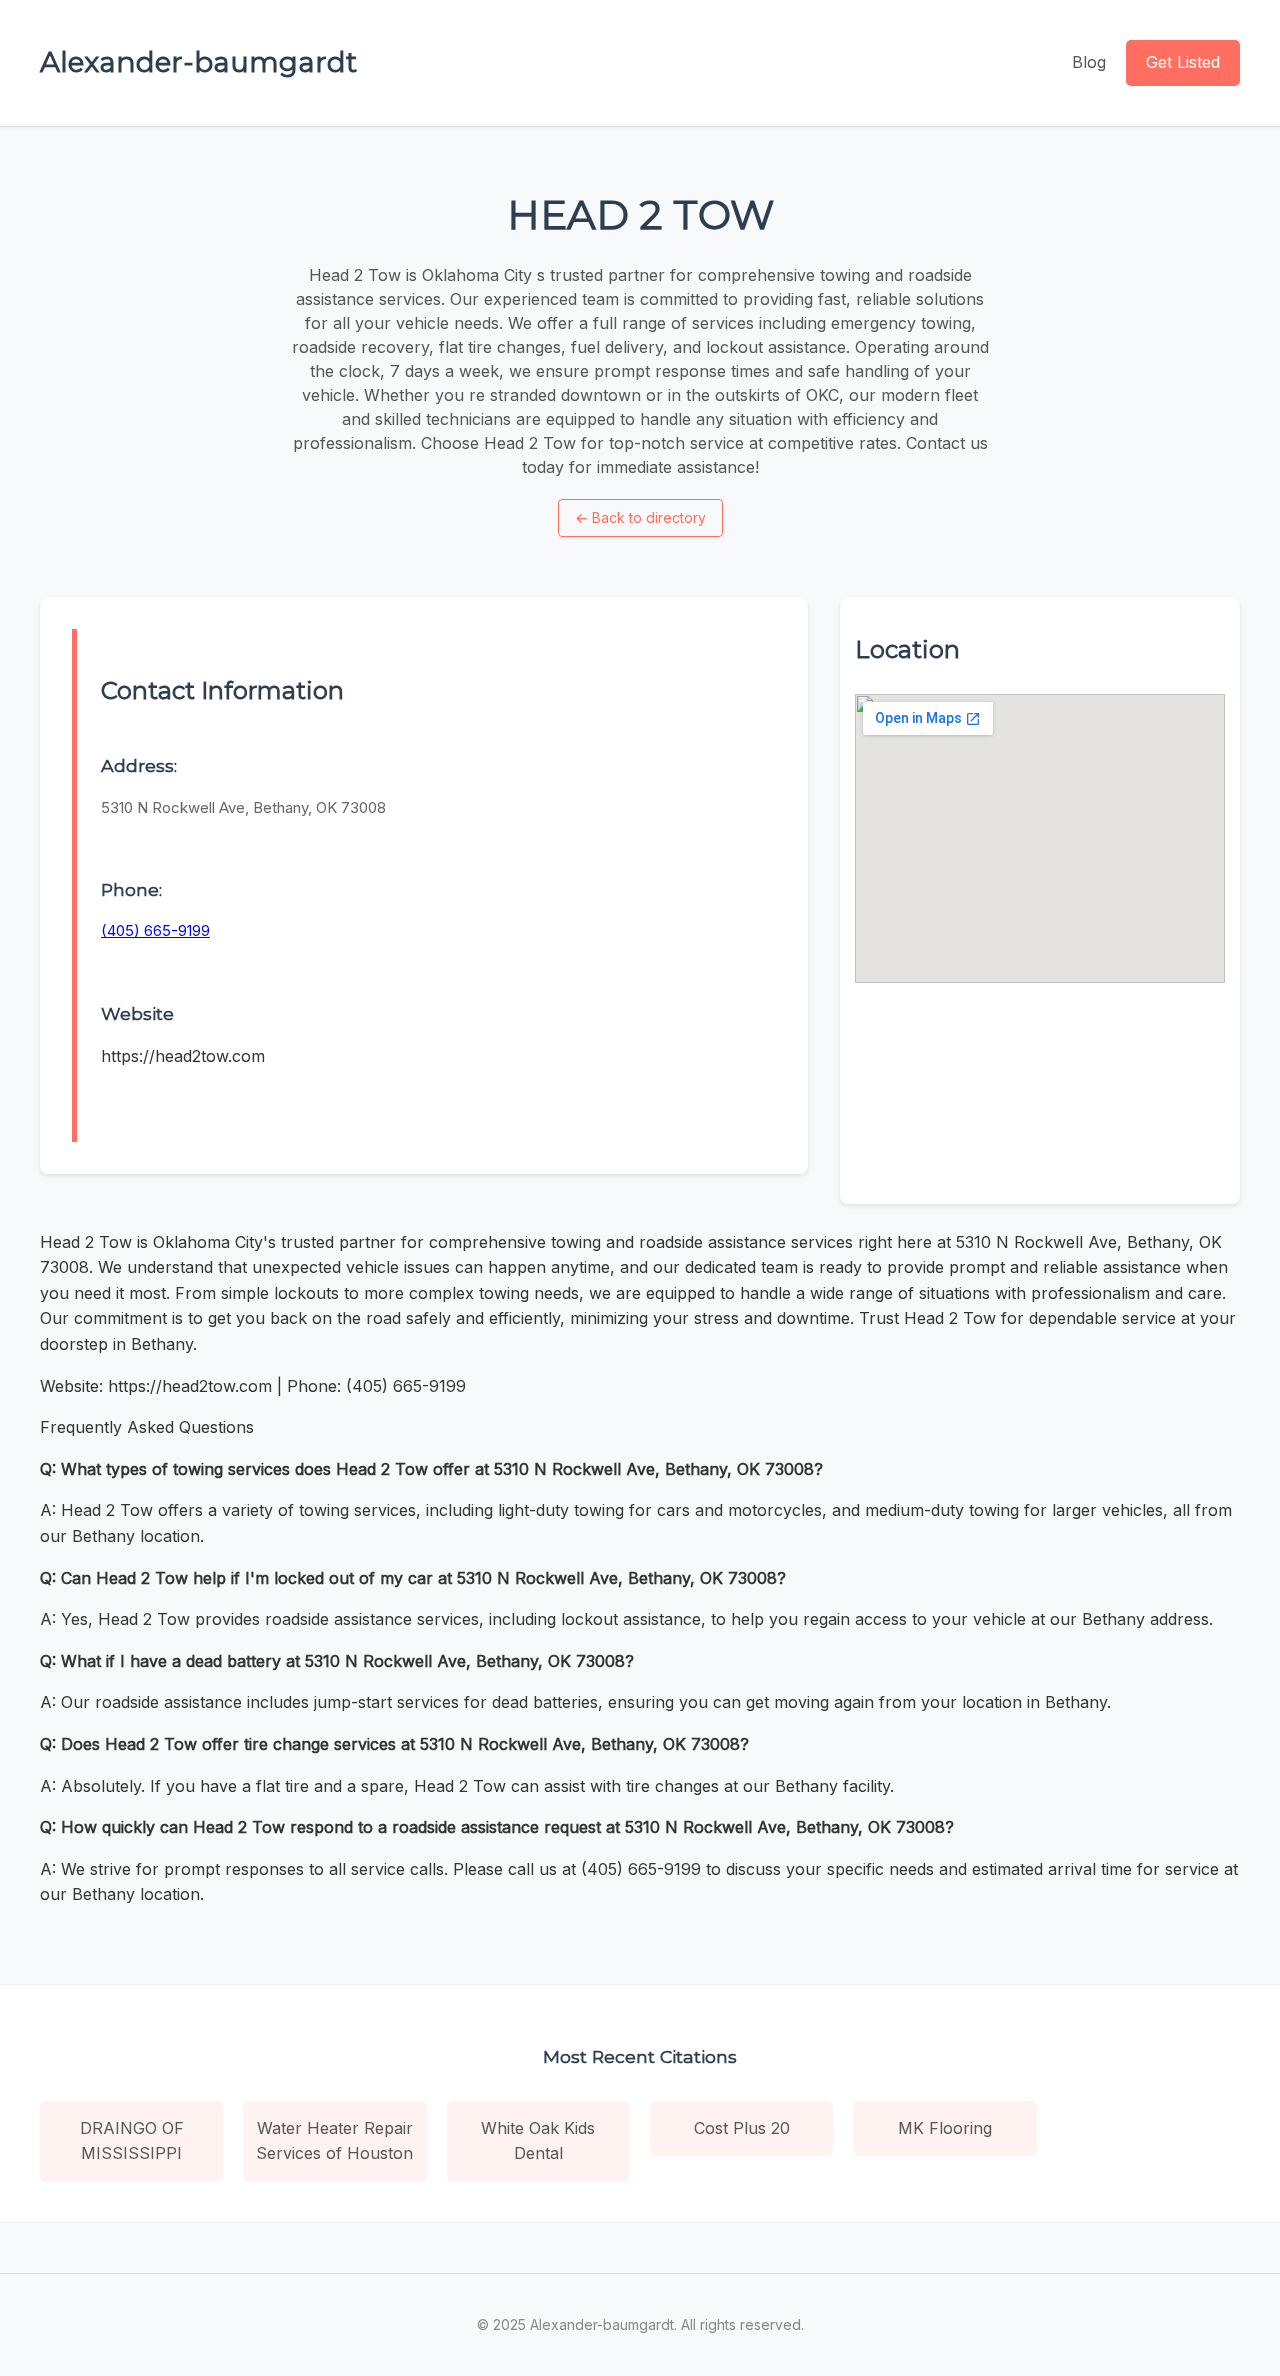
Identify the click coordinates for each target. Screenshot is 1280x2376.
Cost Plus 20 (742, 2128)
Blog (1089, 62)
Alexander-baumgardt (198, 62)
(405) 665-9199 (155, 930)
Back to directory (640, 517)
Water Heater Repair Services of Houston (334, 2141)
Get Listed (1183, 62)
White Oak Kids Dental (538, 2141)
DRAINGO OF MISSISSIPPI (132, 2141)
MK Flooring (945, 2128)
